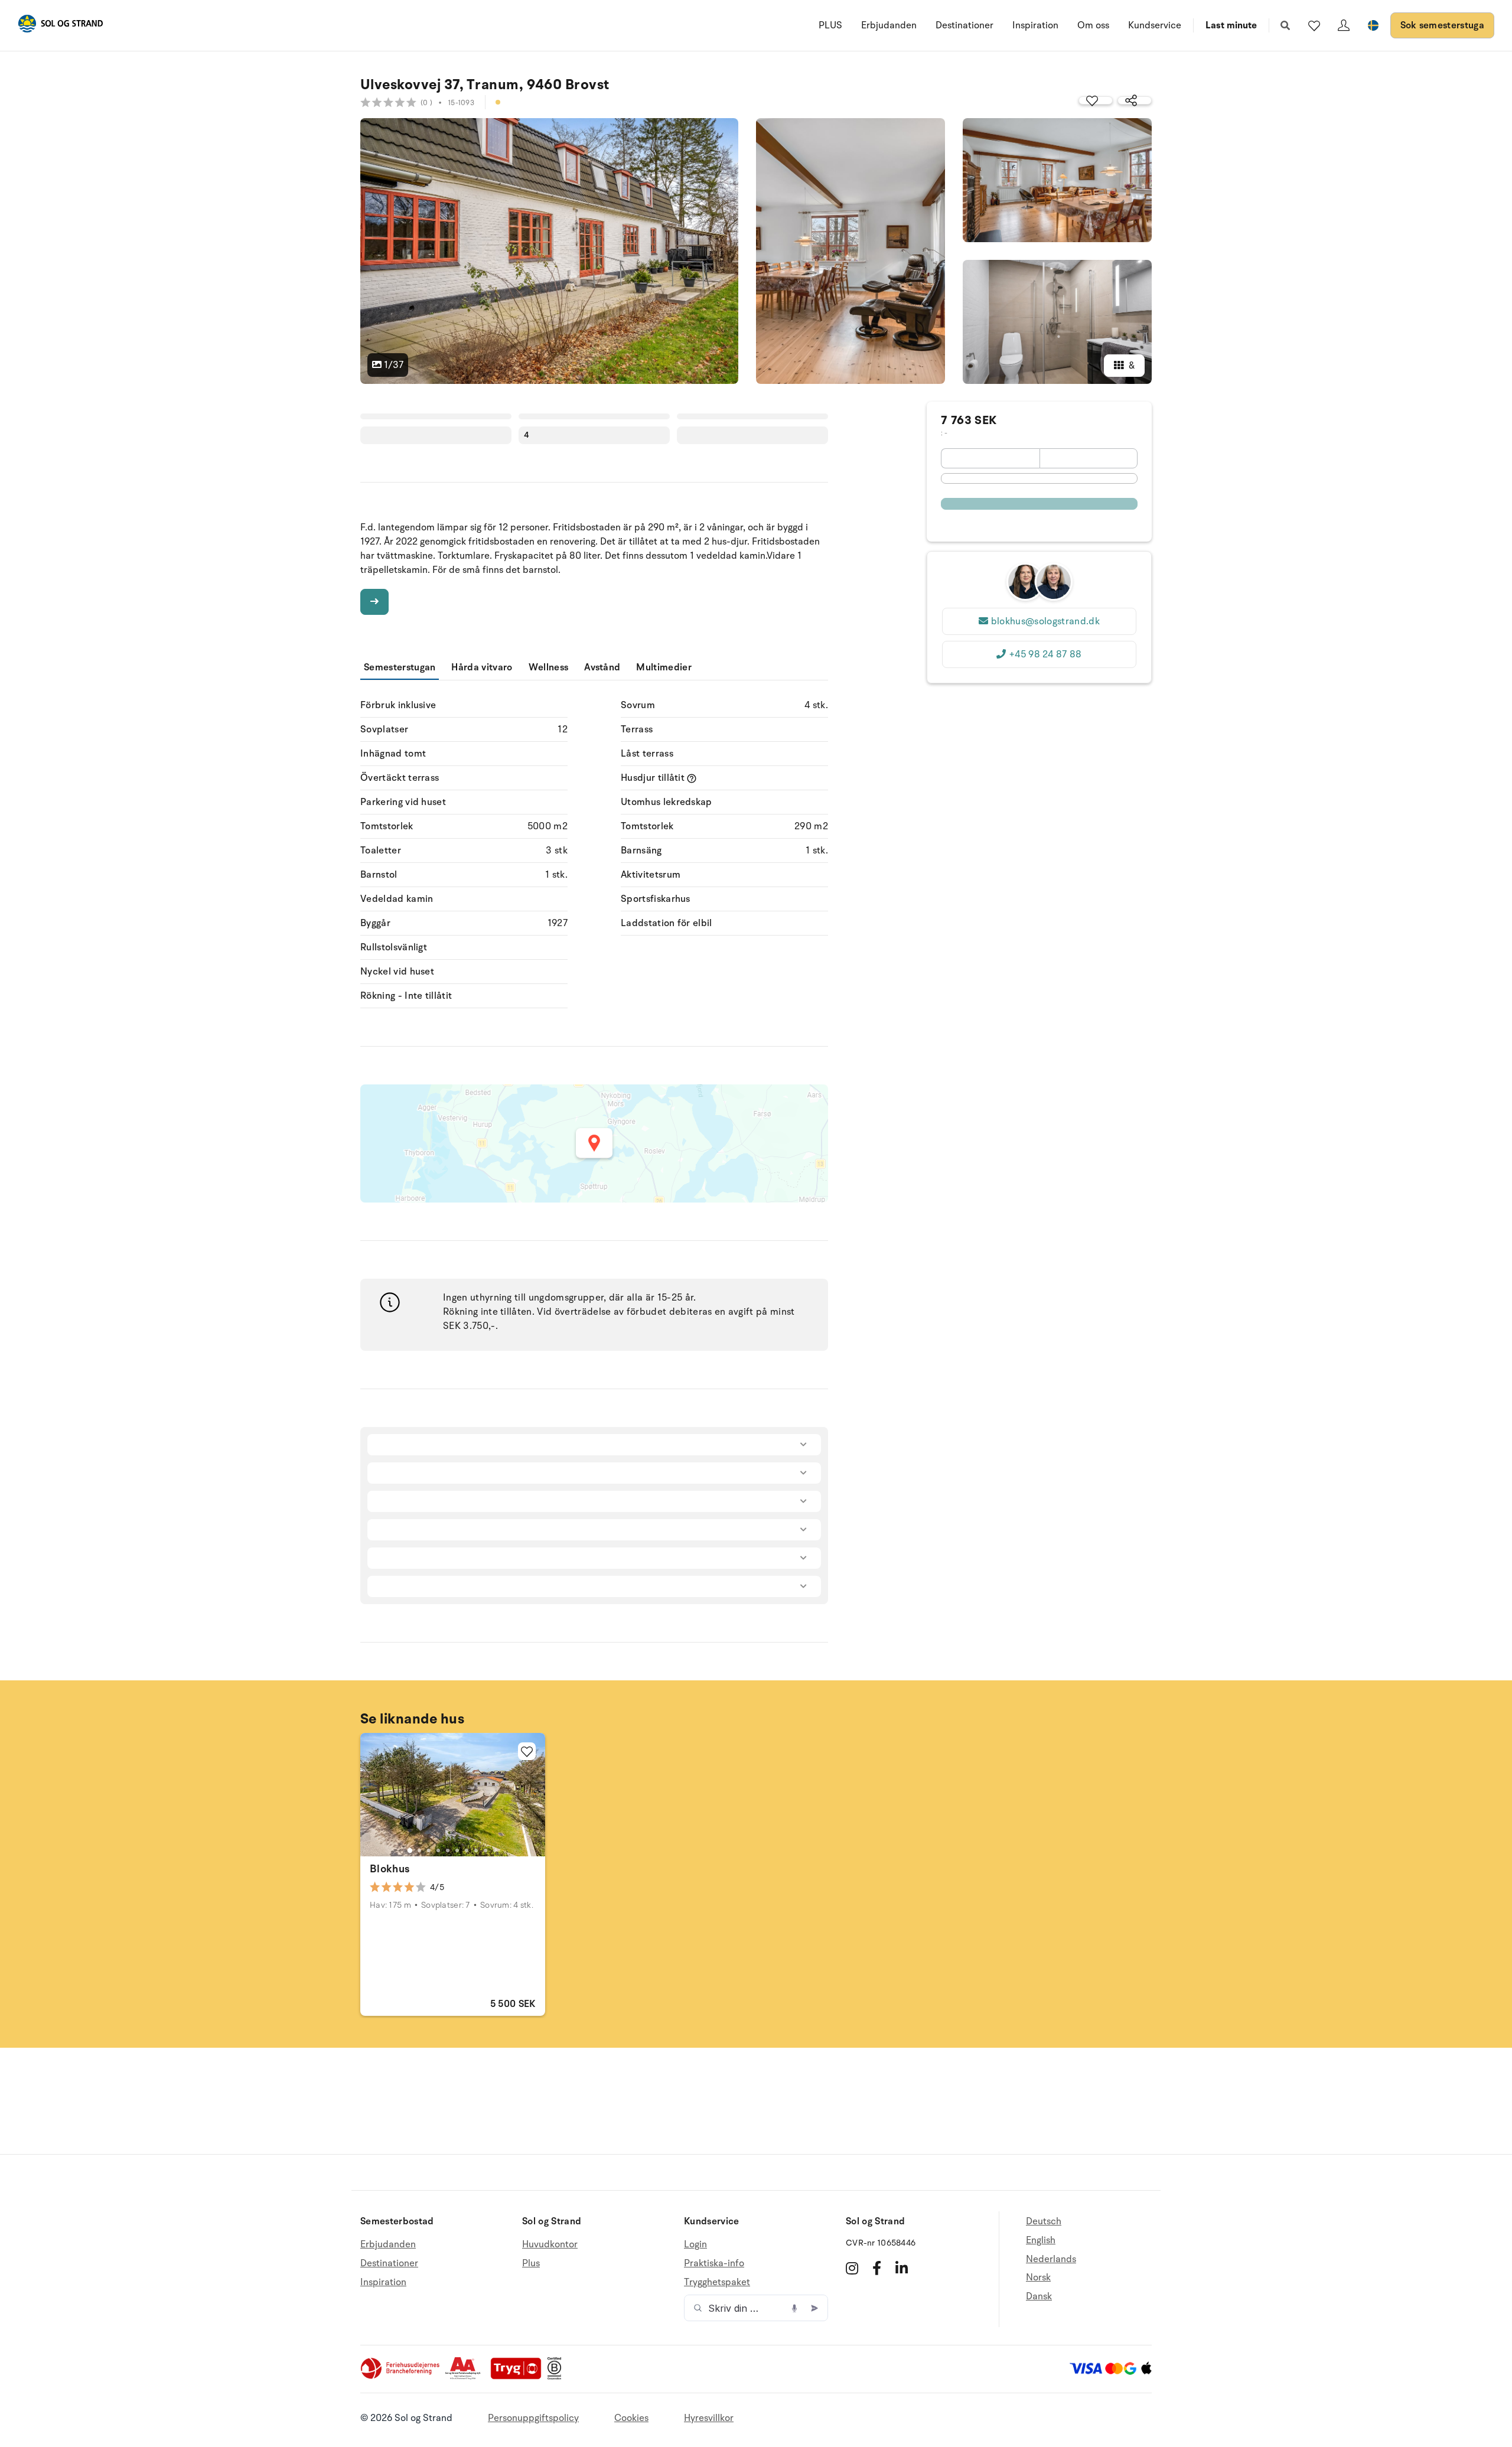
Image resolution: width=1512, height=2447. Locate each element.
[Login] (1344, 25)
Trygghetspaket (717, 2282)
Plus (531, 2263)
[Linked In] (902, 2268)
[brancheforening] (401, 2377)
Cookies (631, 2418)
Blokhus (390, 1869)
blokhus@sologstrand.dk (1045, 621)
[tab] (410, 1850)
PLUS (830, 25)
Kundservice (1155, 25)
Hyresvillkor (709, 2418)
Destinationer (964, 25)
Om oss (1093, 25)
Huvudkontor (550, 2245)
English (1041, 2240)
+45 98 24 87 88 (1045, 654)
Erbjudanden (889, 25)
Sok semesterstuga (1442, 25)
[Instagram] (852, 2268)
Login (695, 2245)
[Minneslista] (1314, 25)
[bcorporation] (557, 2377)
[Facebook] (877, 2268)
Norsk (1038, 2277)
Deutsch (1044, 2222)
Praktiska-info (714, 2263)
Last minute (1231, 25)
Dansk (1039, 2296)
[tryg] (519, 2377)
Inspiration (1035, 25)
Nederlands (1051, 2259)
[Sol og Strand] (60, 26)
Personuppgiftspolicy (533, 2418)
